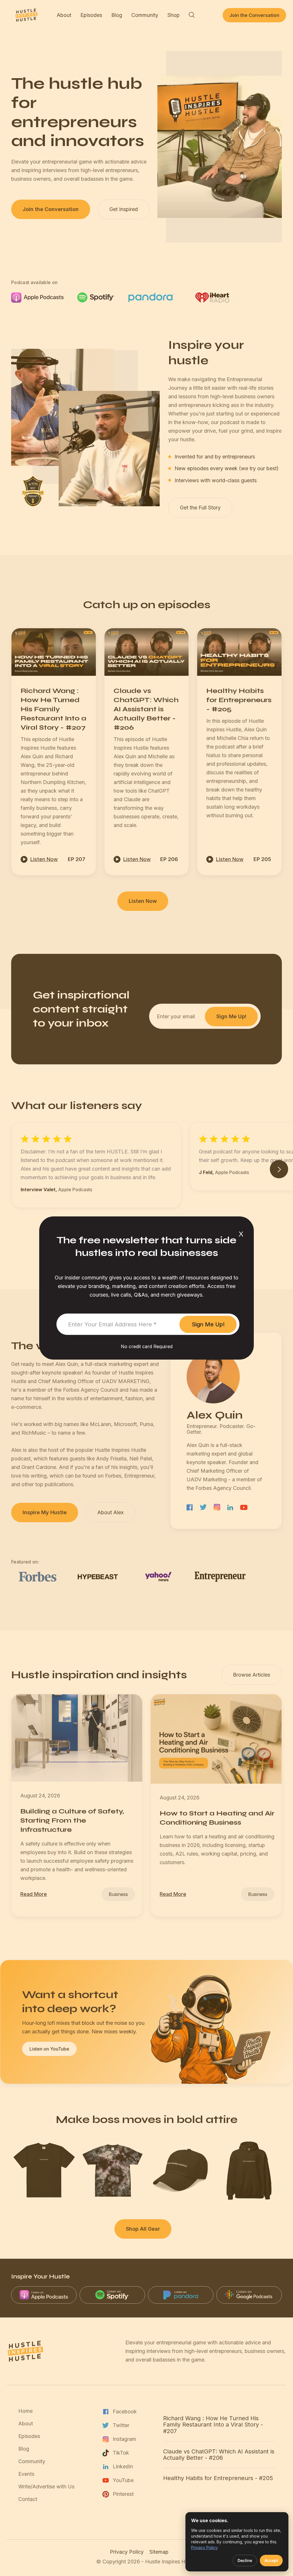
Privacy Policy (204, 2548)
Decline (245, 2560)
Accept (271, 2560)
